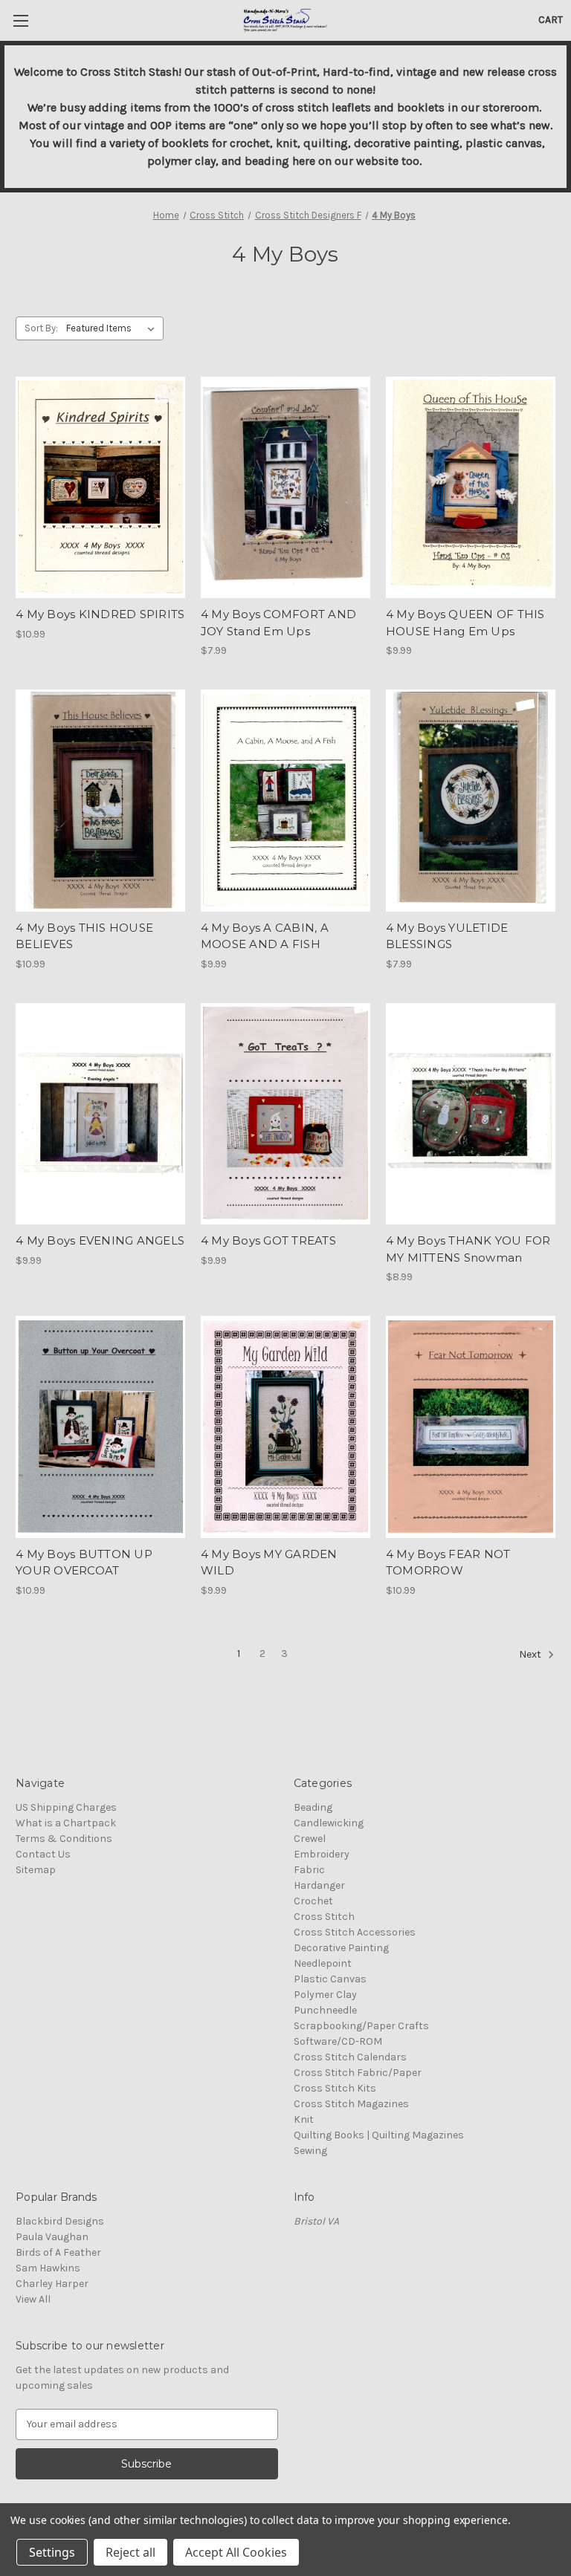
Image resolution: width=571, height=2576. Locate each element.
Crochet (313, 1901)
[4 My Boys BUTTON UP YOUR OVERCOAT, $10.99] (100, 1427)
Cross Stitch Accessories (355, 1932)
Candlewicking (329, 1823)
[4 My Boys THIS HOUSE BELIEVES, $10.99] (100, 801)
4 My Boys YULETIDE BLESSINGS (447, 936)
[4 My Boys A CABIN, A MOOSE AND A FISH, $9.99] (285, 801)
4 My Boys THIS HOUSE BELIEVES (84, 936)
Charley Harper (52, 2284)
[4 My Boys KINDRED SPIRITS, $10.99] (100, 488)
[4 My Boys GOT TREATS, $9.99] (285, 1114)
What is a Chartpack (66, 1823)
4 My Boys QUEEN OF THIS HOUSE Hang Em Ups (465, 623)
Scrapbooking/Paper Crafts (361, 2026)
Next (531, 1654)
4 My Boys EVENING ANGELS (100, 1240)
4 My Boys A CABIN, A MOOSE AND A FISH (265, 936)
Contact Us (43, 1854)
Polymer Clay (325, 1995)
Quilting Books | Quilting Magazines (379, 2135)
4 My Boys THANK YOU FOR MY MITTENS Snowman (468, 1249)
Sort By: (41, 328)
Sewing (310, 2151)
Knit (304, 2119)
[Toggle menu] (20, 20)
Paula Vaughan (52, 2237)
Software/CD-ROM (338, 2041)
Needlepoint (323, 1963)
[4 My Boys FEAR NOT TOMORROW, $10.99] (471, 1427)
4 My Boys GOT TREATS (268, 1240)
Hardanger (319, 1885)
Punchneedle (325, 2010)
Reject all (130, 2552)
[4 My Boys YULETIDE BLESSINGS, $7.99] (471, 801)
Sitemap (36, 1870)
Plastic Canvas (330, 1979)
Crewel (310, 1839)
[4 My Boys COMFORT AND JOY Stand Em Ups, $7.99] (285, 488)
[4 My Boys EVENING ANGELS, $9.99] (100, 1114)
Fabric (309, 1870)
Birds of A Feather (58, 2252)
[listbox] (113, 328)
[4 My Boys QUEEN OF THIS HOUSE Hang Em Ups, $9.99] (471, 488)
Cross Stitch (324, 1917)
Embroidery (322, 1854)
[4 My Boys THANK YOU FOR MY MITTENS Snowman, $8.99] (471, 1114)
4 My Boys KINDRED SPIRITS (100, 614)
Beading (313, 1807)
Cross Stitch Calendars (350, 2057)
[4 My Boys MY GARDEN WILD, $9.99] (285, 1427)
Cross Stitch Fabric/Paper (358, 2073)
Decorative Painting (341, 1948)
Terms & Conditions (64, 1839)
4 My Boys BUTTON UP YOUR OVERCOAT (84, 1563)
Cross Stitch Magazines (351, 2104)
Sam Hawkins (48, 2268)
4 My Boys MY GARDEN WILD (269, 1563)
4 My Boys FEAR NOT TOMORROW (448, 1563)
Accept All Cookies (236, 2552)
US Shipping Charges (66, 1807)
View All (33, 2299)
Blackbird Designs (60, 2221)
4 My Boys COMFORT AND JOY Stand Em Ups (278, 623)
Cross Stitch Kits (335, 2088)
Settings (52, 2552)
